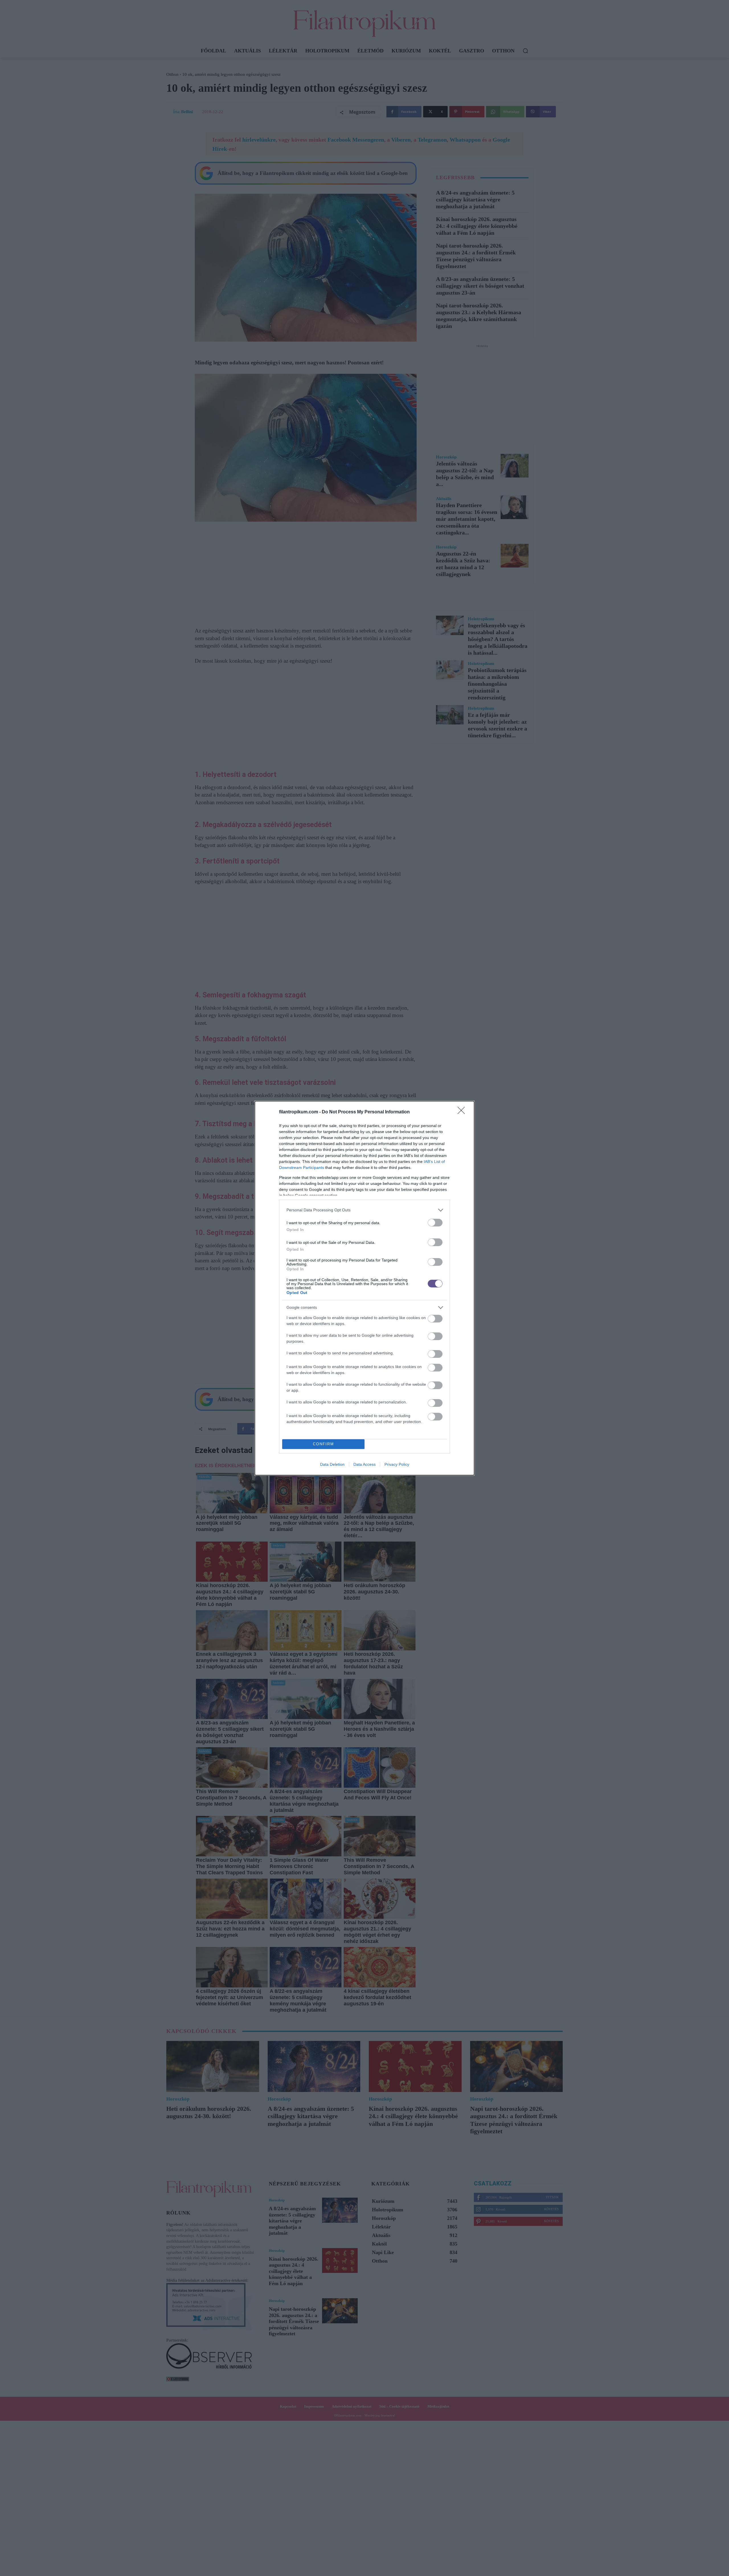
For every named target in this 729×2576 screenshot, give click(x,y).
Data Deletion (332, 1464)
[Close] (463, 1112)
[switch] (435, 1223)
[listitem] (364, 1210)
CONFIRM (323, 1444)
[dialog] (364, 1288)
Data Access (364, 1464)
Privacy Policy (397, 1464)
